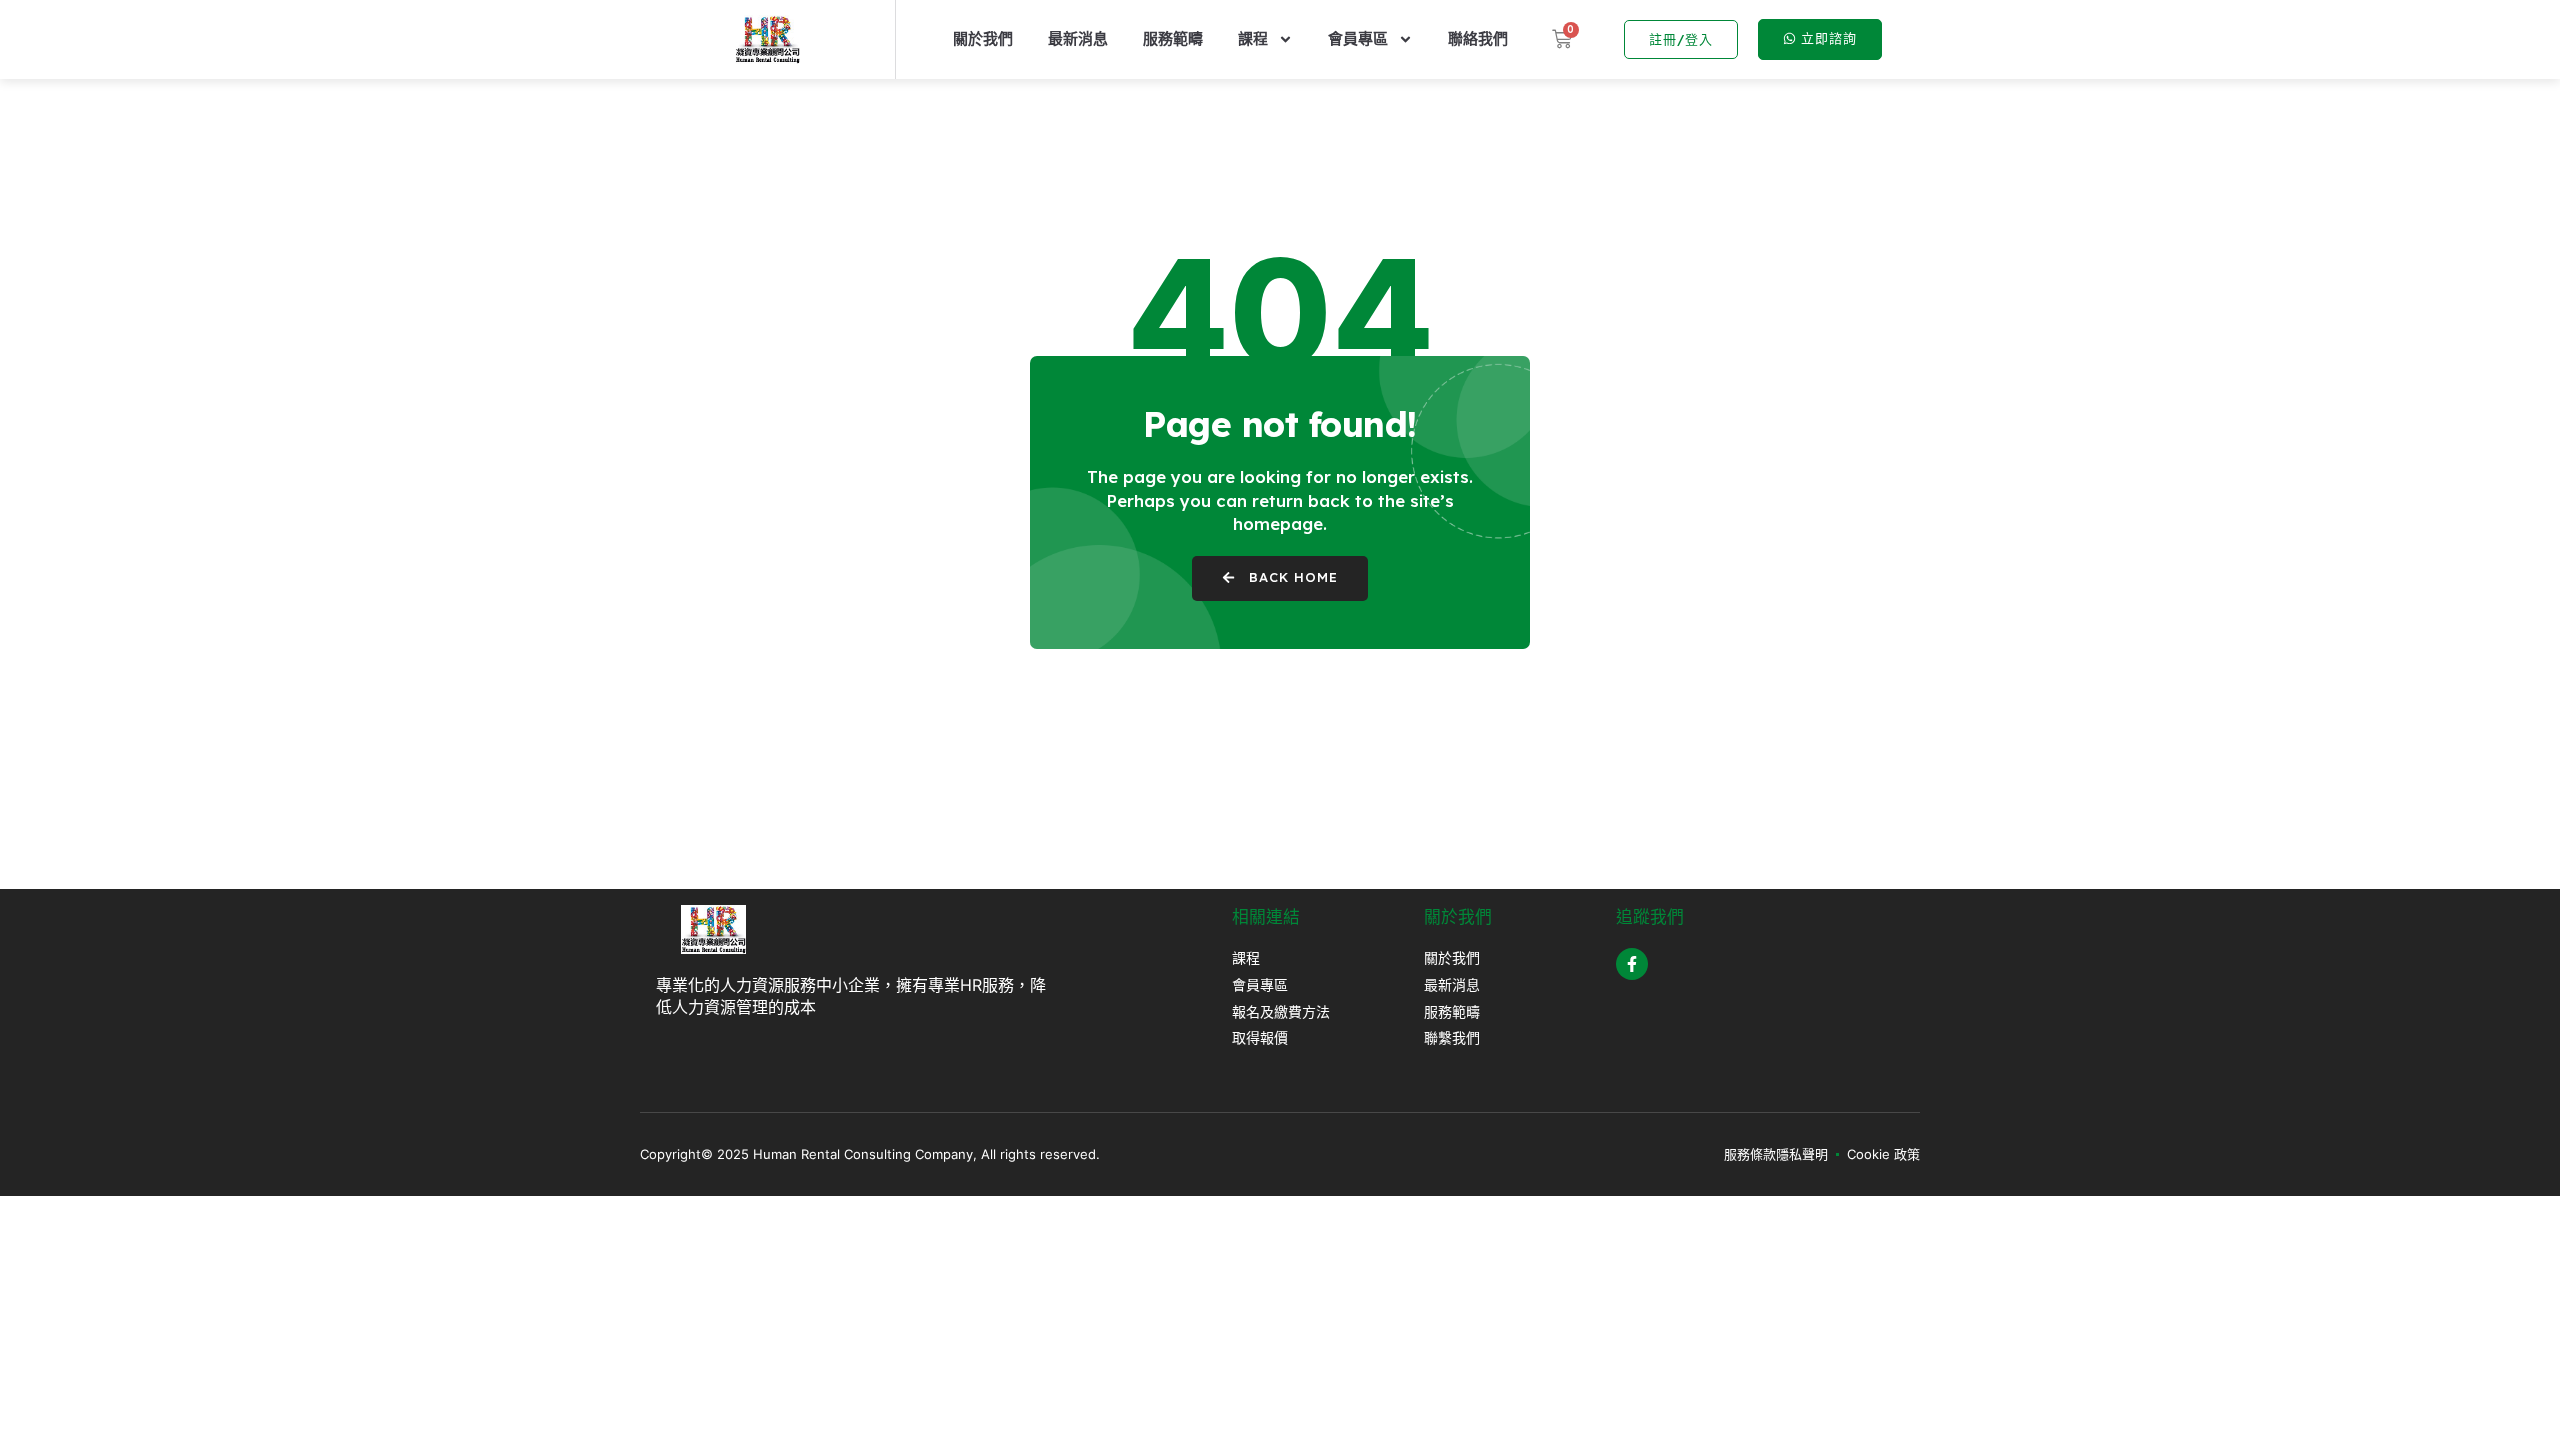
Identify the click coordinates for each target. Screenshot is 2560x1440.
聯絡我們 (1478, 38)
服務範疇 (1173, 38)
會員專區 (1358, 38)
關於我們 (983, 38)
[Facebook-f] (1632, 964)
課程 (1253, 38)
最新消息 (1078, 38)
